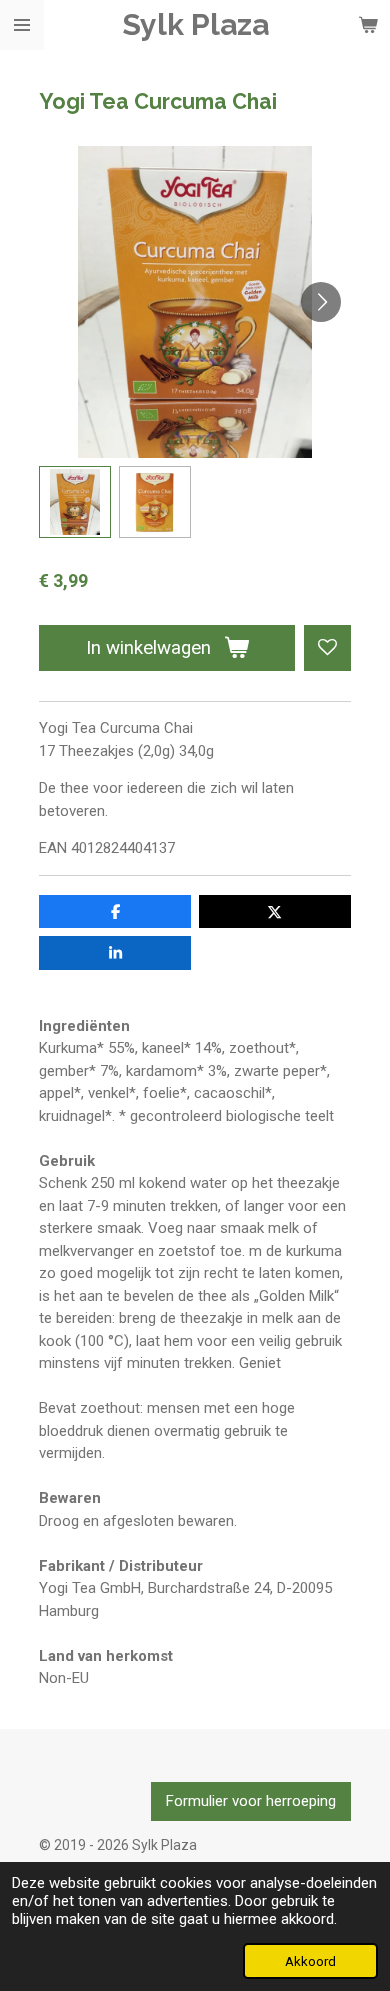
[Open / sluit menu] (22, 25)
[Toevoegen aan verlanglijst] (327, 648)
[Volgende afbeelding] (321, 302)
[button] (75, 502)
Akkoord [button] (310, 1961)
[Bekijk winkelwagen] (368, 25)
